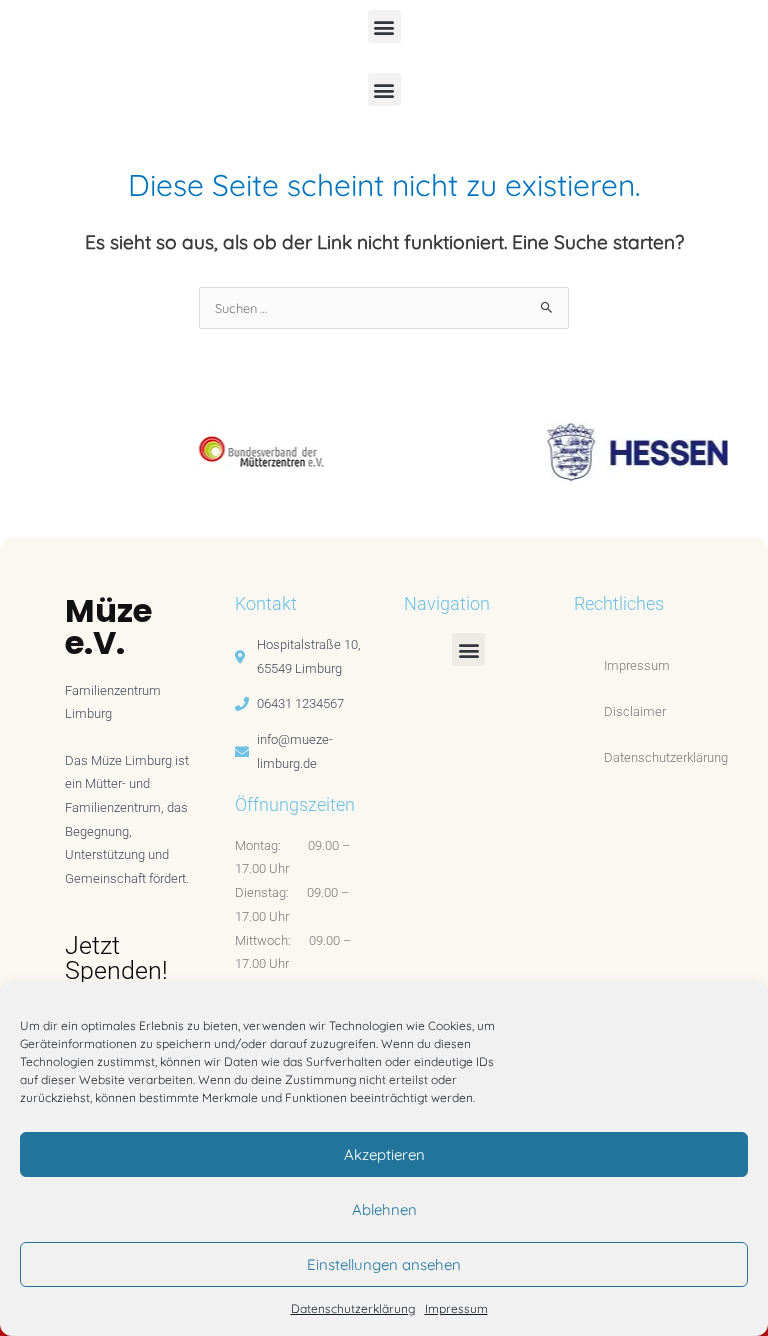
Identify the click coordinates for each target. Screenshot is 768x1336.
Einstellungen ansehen (384, 1264)
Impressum (456, 1308)
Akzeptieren (384, 1154)
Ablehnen (384, 1209)
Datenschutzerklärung (353, 1308)
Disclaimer (635, 711)
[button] (384, 26)
